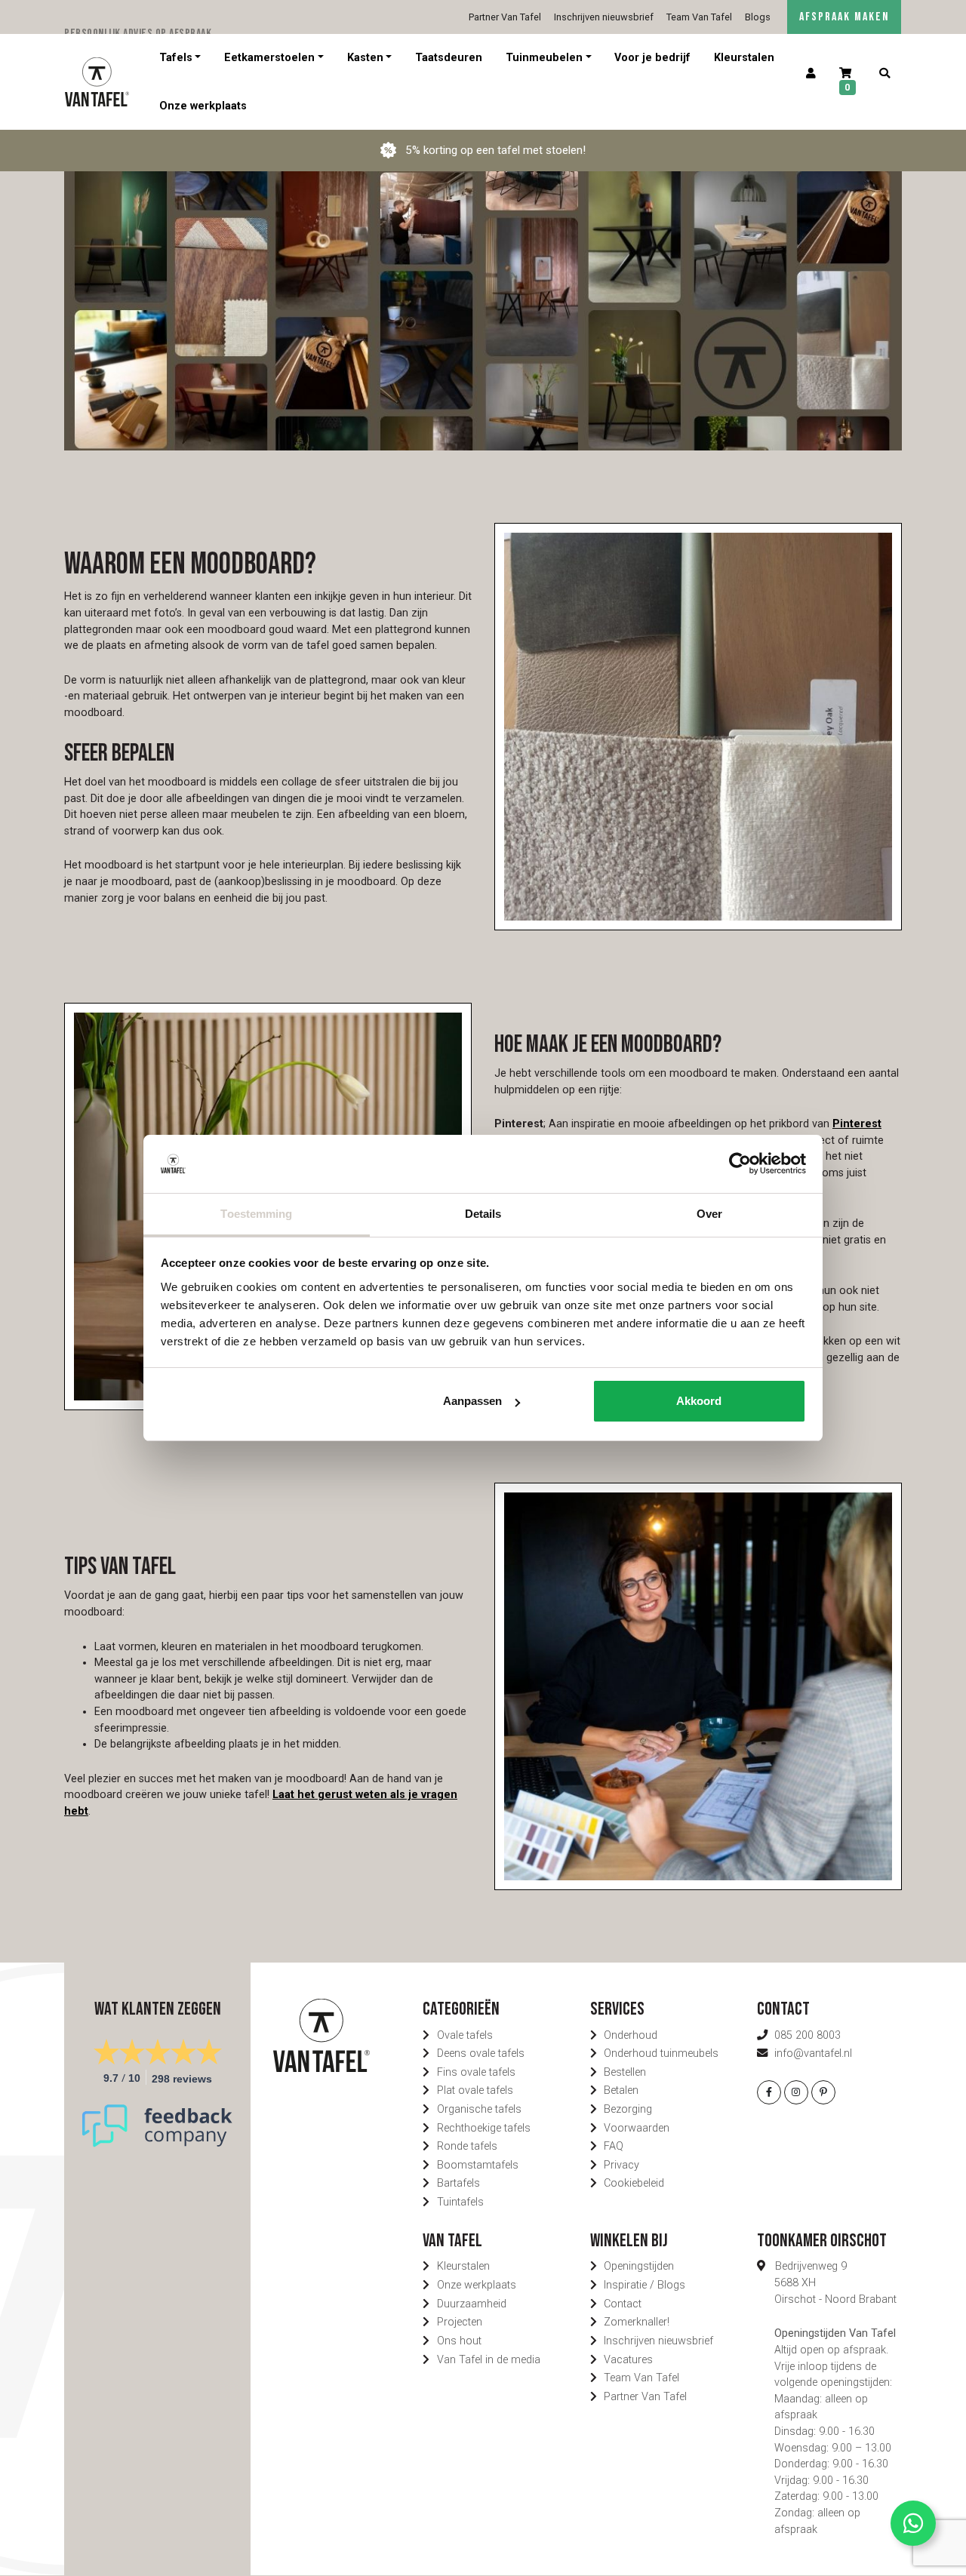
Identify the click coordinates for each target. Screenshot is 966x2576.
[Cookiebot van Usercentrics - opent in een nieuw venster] (740, 1164)
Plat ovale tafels (475, 2090)
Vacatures (628, 2360)
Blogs (758, 17)
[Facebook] (769, 2092)
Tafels (176, 58)
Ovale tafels (465, 2035)
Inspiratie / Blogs (645, 2285)
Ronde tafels (467, 2146)
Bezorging (628, 2109)
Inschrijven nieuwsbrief (604, 17)
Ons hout (459, 2341)
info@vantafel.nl (813, 2053)
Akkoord (699, 1401)
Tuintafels (460, 2202)
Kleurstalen (744, 58)
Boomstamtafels (478, 2165)
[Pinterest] (823, 2092)
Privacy (621, 2165)
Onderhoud (631, 2035)
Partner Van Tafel (505, 17)
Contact (623, 2304)
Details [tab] (483, 1214)
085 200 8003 (808, 2035)
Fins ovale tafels (476, 2072)
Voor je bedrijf (652, 58)
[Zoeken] (884, 74)
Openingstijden (639, 2266)
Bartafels (458, 2183)
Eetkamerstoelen (269, 58)
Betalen (621, 2090)
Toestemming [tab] (256, 1214)
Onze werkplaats (203, 105)
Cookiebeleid (634, 2183)
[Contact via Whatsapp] (913, 2523)
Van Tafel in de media (489, 2360)
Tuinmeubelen (544, 58)
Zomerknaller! (637, 2322)
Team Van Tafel (699, 17)
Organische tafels (479, 2109)
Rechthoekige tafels (484, 2128)
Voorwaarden (637, 2128)
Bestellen (625, 2072)
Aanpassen (472, 1401)
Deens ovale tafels (481, 2053)
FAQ (614, 2146)
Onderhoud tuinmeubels (661, 2053)
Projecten (460, 2322)
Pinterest (857, 1124)
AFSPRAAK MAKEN (844, 17)
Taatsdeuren (449, 58)
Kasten (365, 58)
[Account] (811, 74)
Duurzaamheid (472, 2304)
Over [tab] (709, 1214)
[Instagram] (796, 2092)
